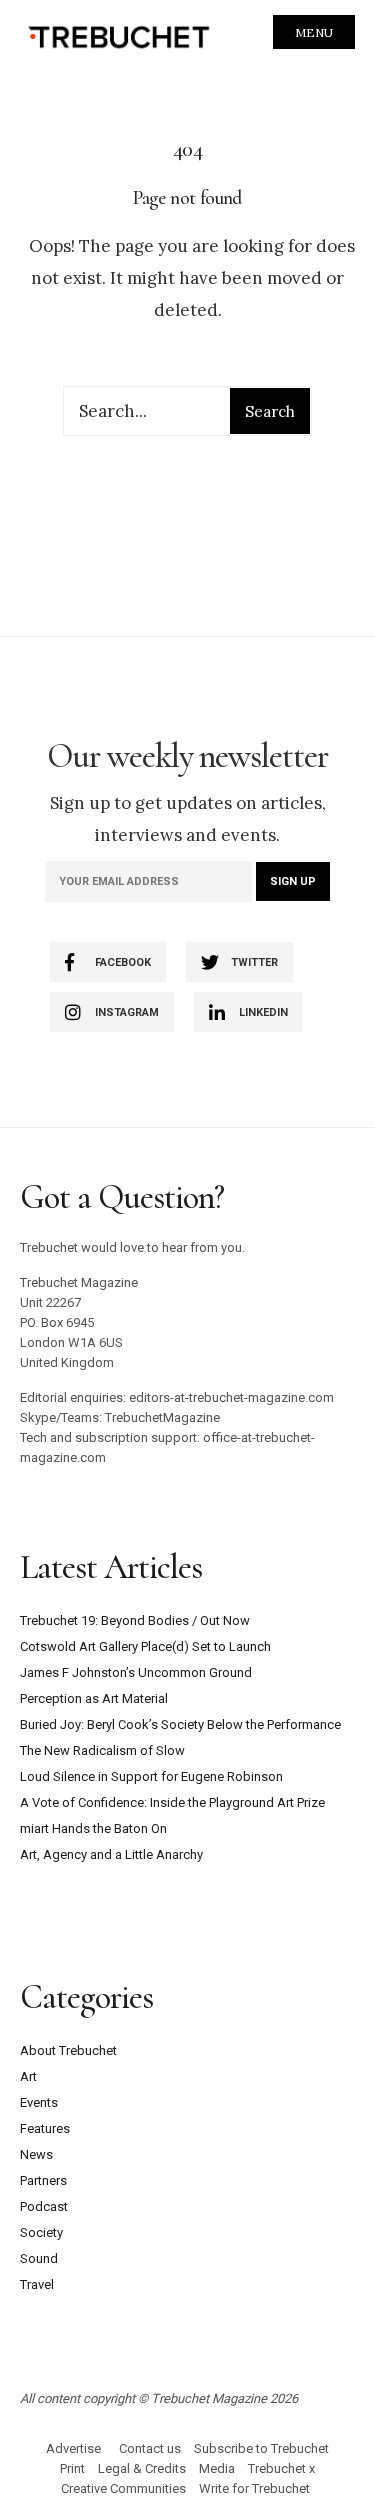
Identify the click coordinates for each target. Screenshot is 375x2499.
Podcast (44, 2206)
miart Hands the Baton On (93, 1828)
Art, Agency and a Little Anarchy (111, 1854)
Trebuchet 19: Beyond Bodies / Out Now (135, 1620)
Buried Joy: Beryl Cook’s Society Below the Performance (180, 1724)
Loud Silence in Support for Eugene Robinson (151, 1776)
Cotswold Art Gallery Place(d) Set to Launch (145, 1646)
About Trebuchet (68, 2050)
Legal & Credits (142, 2468)
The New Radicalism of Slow (102, 1750)
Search (270, 411)
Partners (43, 2180)
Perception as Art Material (94, 1698)
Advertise (73, 2448)
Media (217, 2468)
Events (39, 2102)
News (36, 2154)
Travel (37, 2284)
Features (45, 2128)
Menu (314, 32)
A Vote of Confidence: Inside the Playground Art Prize (172, 1802)
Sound (39, 2258)
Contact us (150, 2448)
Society (41, 2232)
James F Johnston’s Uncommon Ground (136, 1672)
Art (28, 2076)
